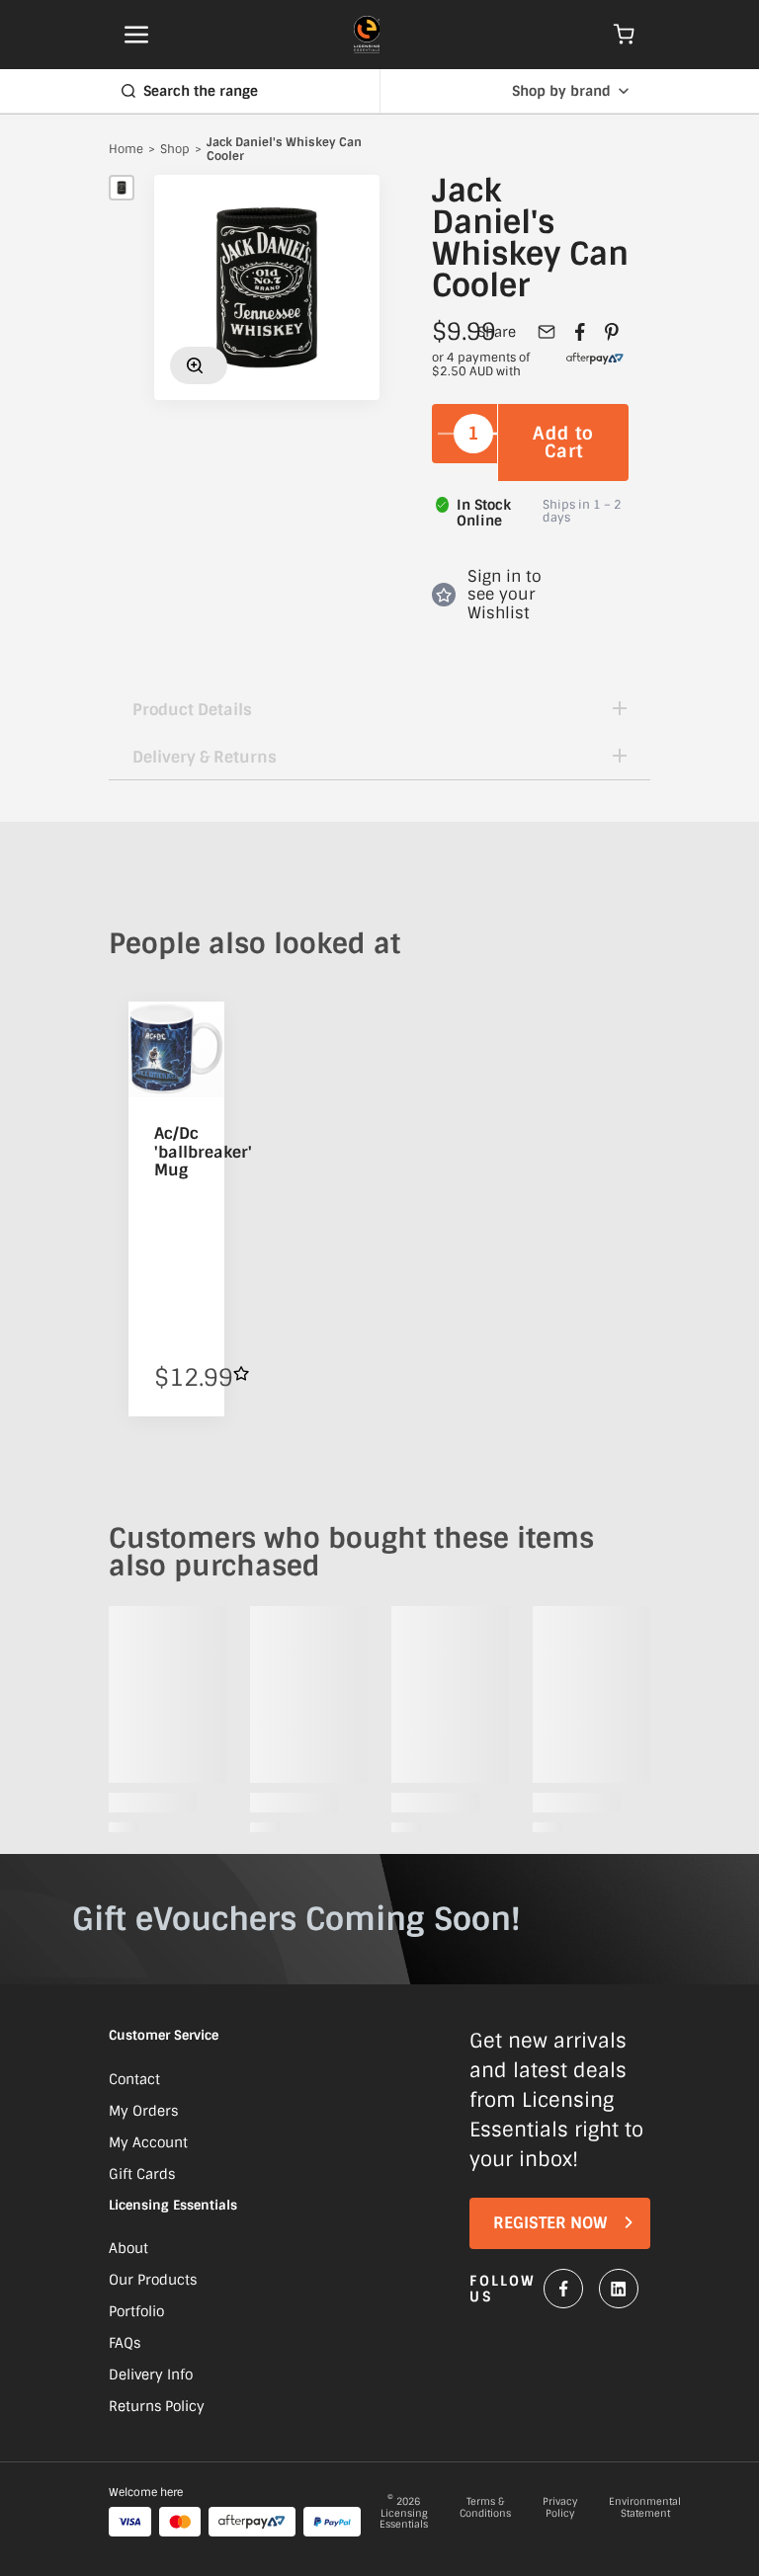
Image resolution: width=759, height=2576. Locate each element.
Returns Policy (157, 2406)
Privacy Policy (560, 2508)
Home (126, 150)
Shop (175, 150)
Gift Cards (142, 2174)
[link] (595, 365)
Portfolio (136, 2311)
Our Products (153, 2280)
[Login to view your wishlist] (241, 1373)
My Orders (143, 2111)
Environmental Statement (645, 2508)
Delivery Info (151, 2375)
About (128, 2248)
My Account (148, 2142)
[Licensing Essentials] (367, 35)
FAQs (125, 2343)
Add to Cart (563, 443)
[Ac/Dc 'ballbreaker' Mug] (176, 1049)
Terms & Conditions (485, 2508)
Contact (134, 2079)
